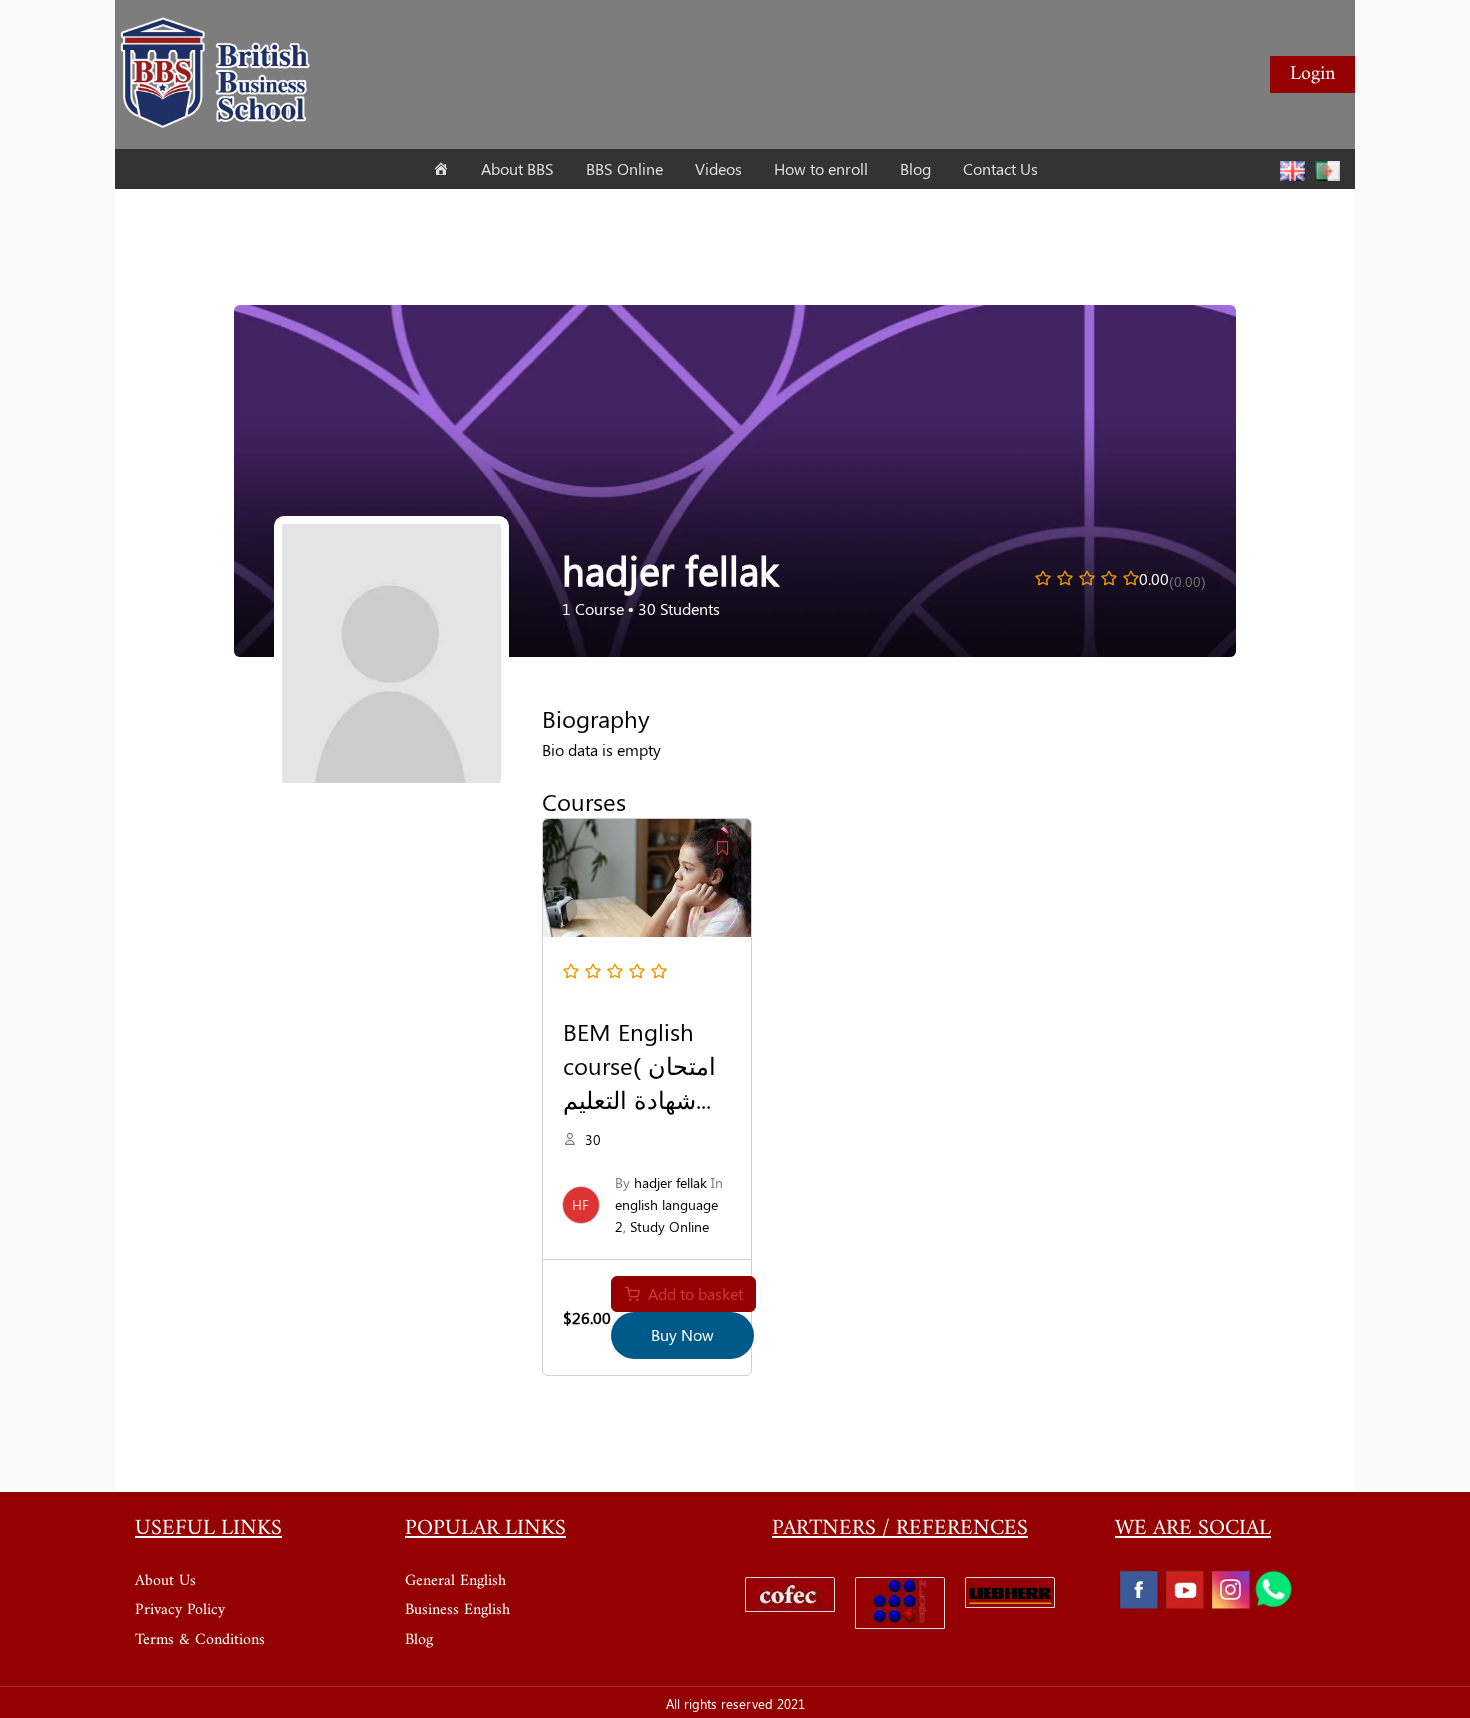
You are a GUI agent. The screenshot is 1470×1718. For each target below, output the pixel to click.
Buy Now (682, 1334)
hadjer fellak (670, 1182)
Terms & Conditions (200, 1640)
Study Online (669, 1226)
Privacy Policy (180, 1610)
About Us (165, 1581)
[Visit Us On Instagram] (1230, 1589)
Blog (419, 1640)
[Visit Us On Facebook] (1138, 1589)
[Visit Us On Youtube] (1184, 1589)
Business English (457, 1610)
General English (455, 1581)
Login (1312, 74)
